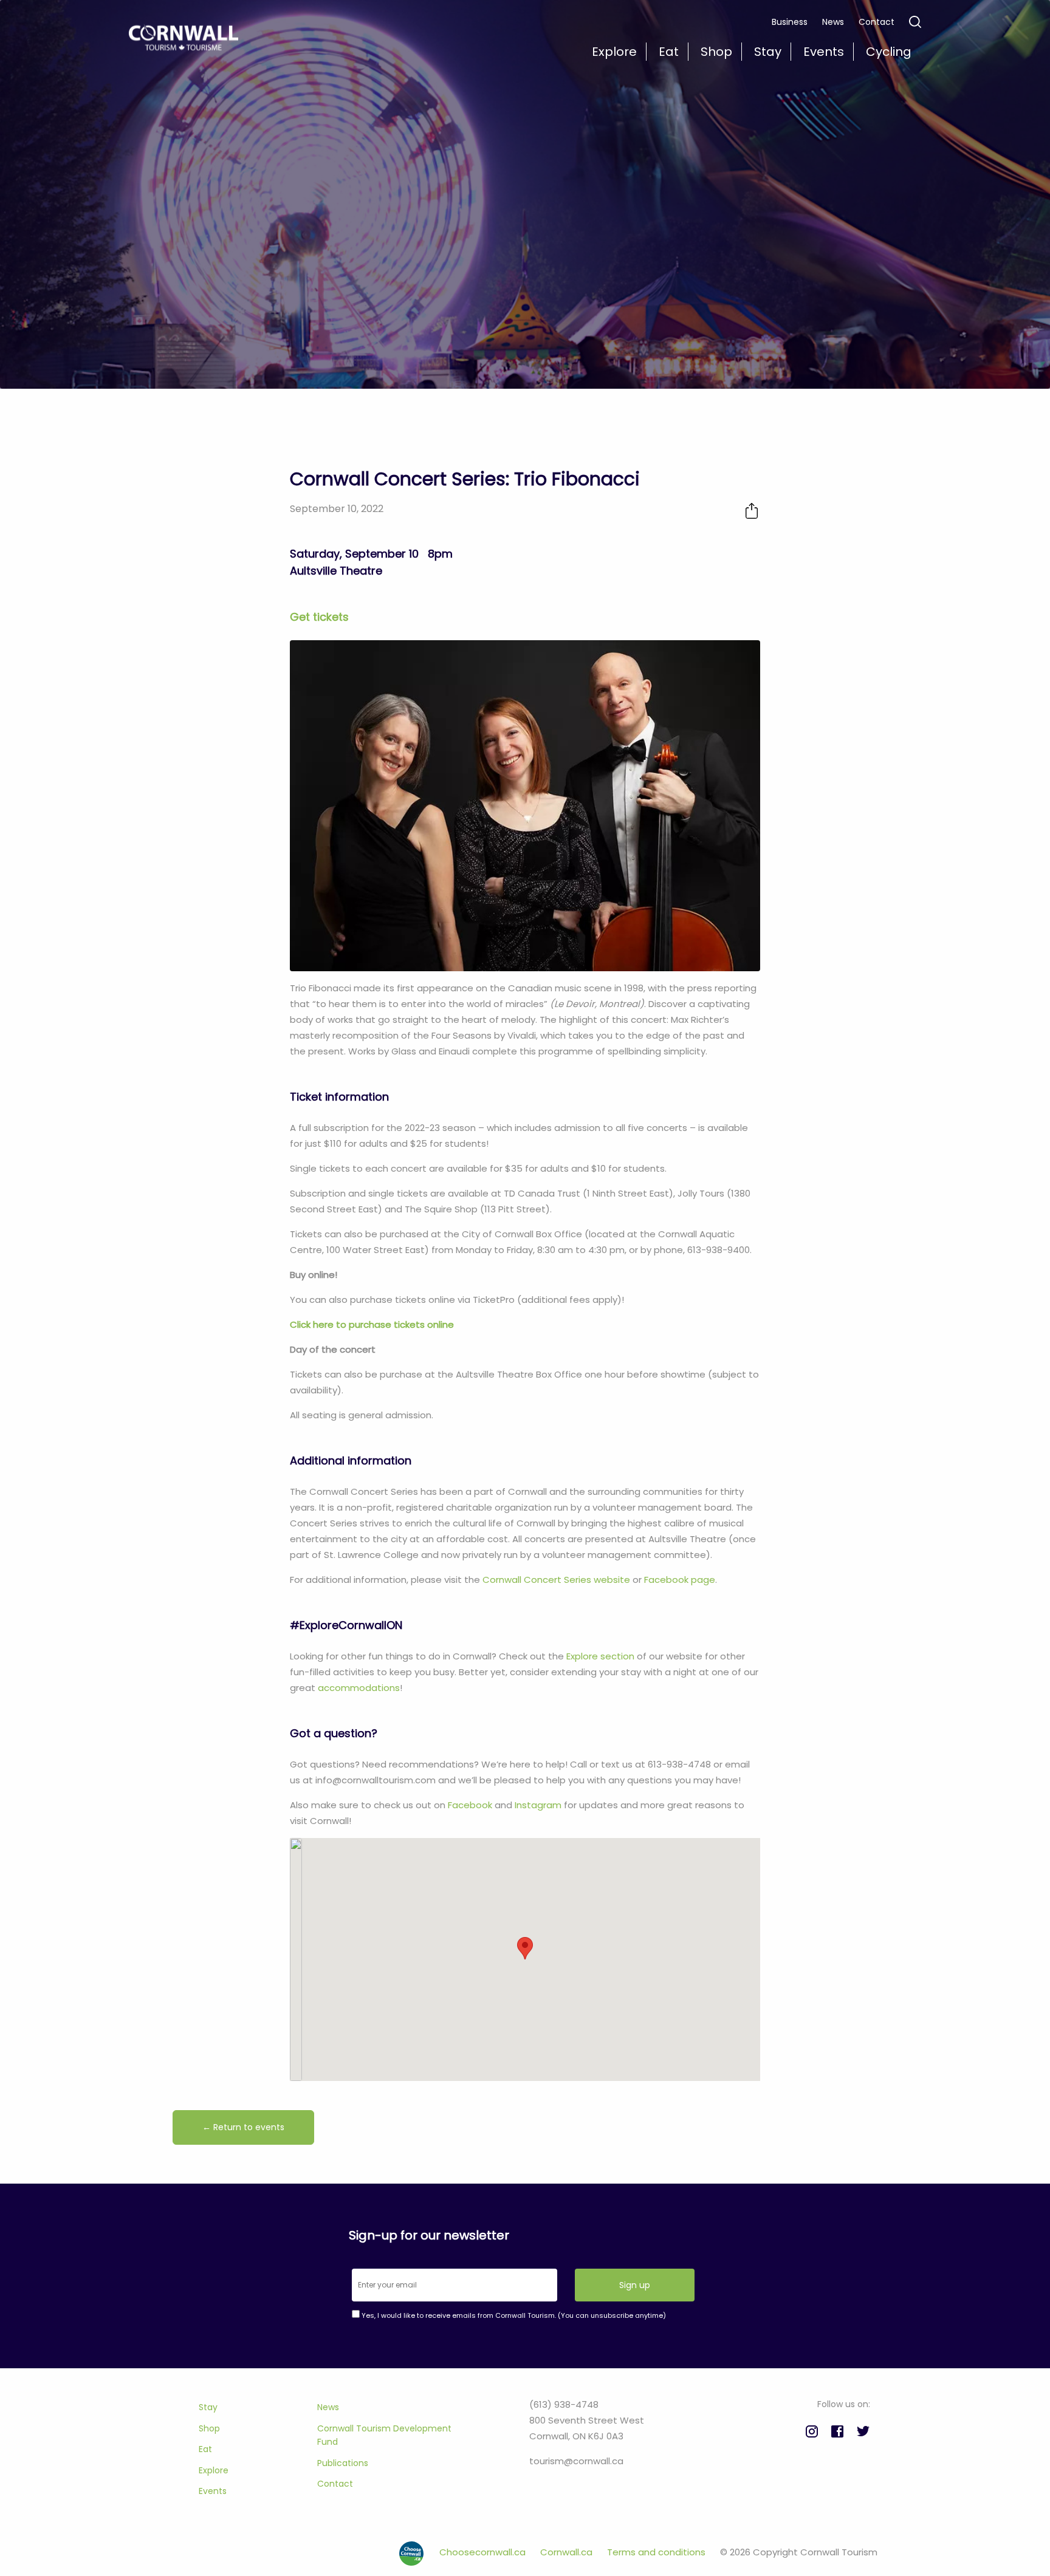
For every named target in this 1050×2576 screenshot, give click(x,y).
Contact (877, 22)
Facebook (470, 1805)
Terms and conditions (657, 2552)
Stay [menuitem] (768, 52)
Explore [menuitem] (614, 52)
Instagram (538, 1805)
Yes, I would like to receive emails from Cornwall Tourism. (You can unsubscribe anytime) (513, 2315)
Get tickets (319, 617)
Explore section (600, 1656)
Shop (209, 2428)
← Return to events (243, 2127)
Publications (343, 2463)
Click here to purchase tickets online (372, 1324)
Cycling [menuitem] (889, 52)
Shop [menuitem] (716, 52)
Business (790, 22)
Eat (205, 2449)
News (833, 22)
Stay (208, 2407)
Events (213, 2491)
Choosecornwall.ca (484, 2552)
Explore (214, 2470)
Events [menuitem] (824, 52)
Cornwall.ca (568, 2552)
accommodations (359, 1688)
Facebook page (680, 1580)
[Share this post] (752, 511)
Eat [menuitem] (669, 52)
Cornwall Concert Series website (556, 1580)
